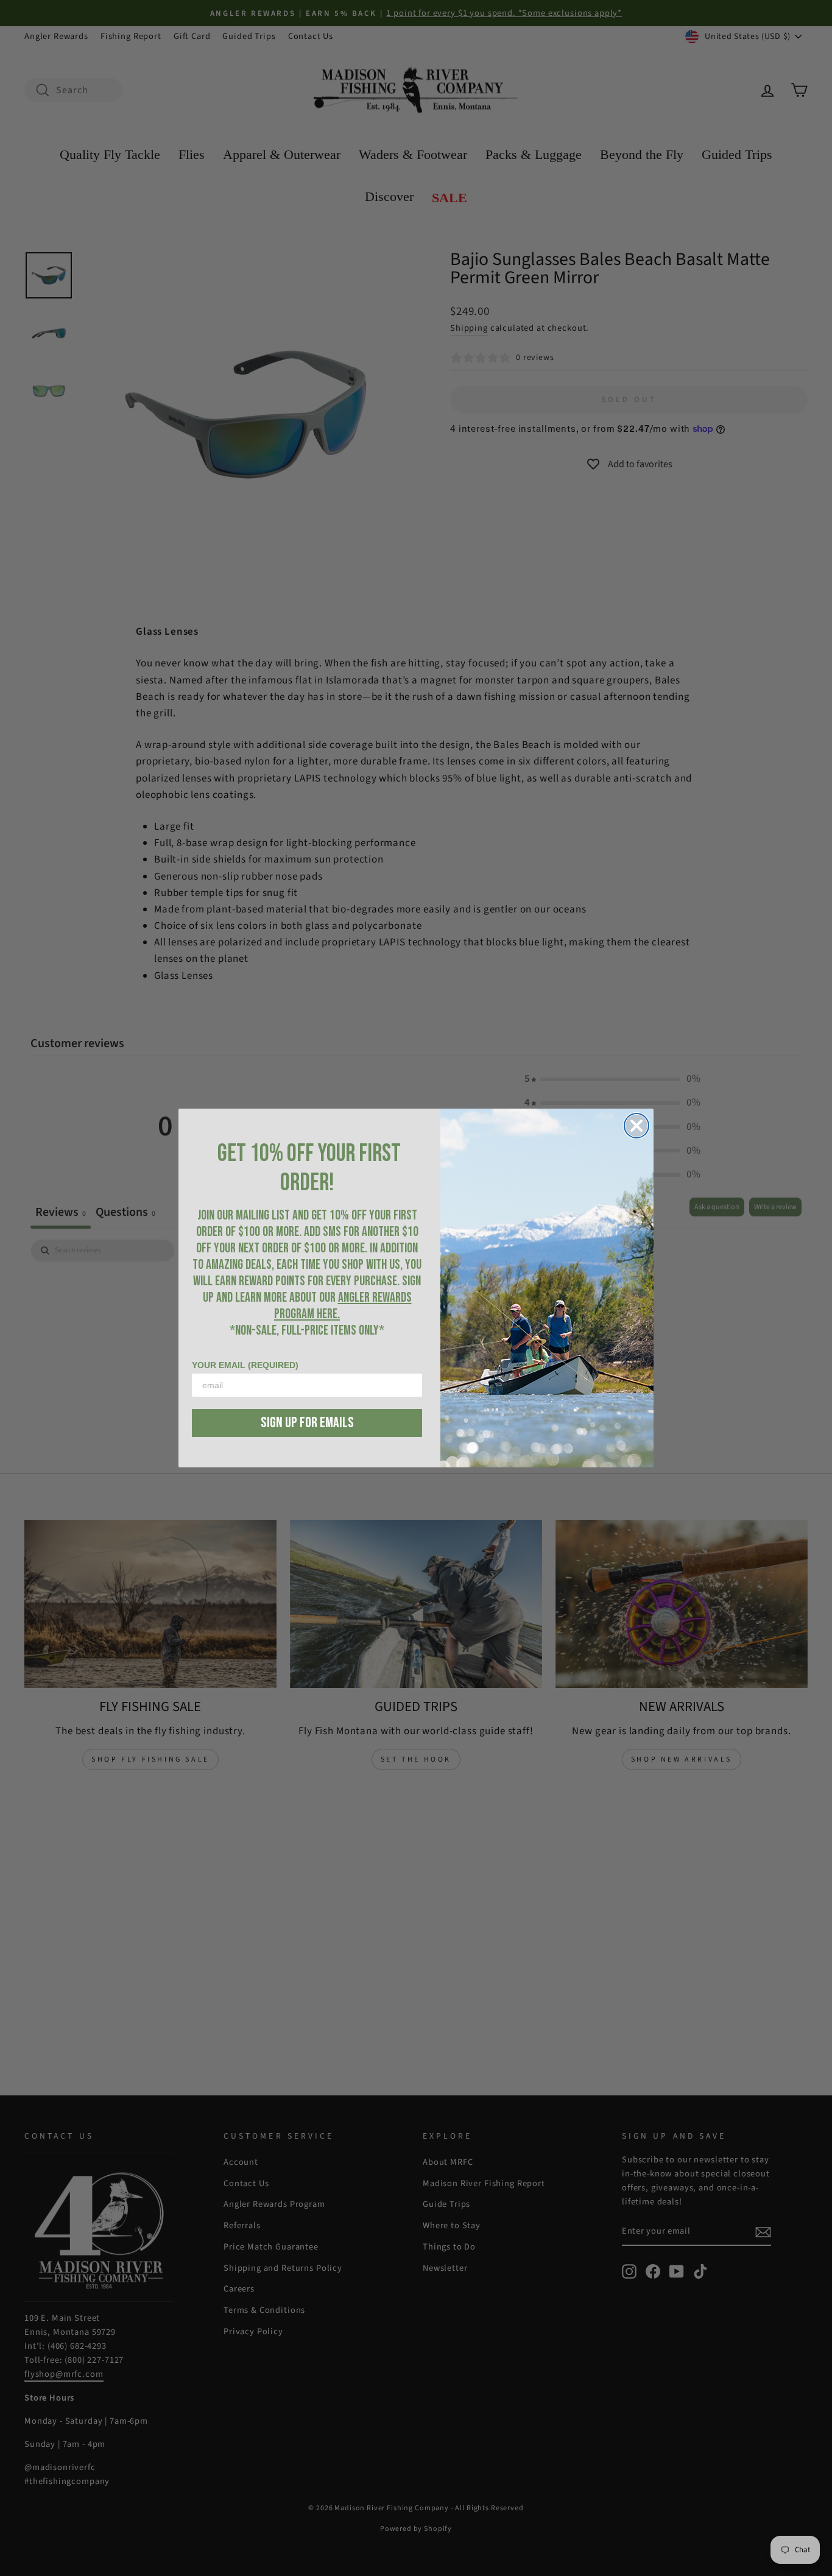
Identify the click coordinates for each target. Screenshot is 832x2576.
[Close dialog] (636, 1126)
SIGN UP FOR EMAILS (307, 1423)
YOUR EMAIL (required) (245, 1365)
